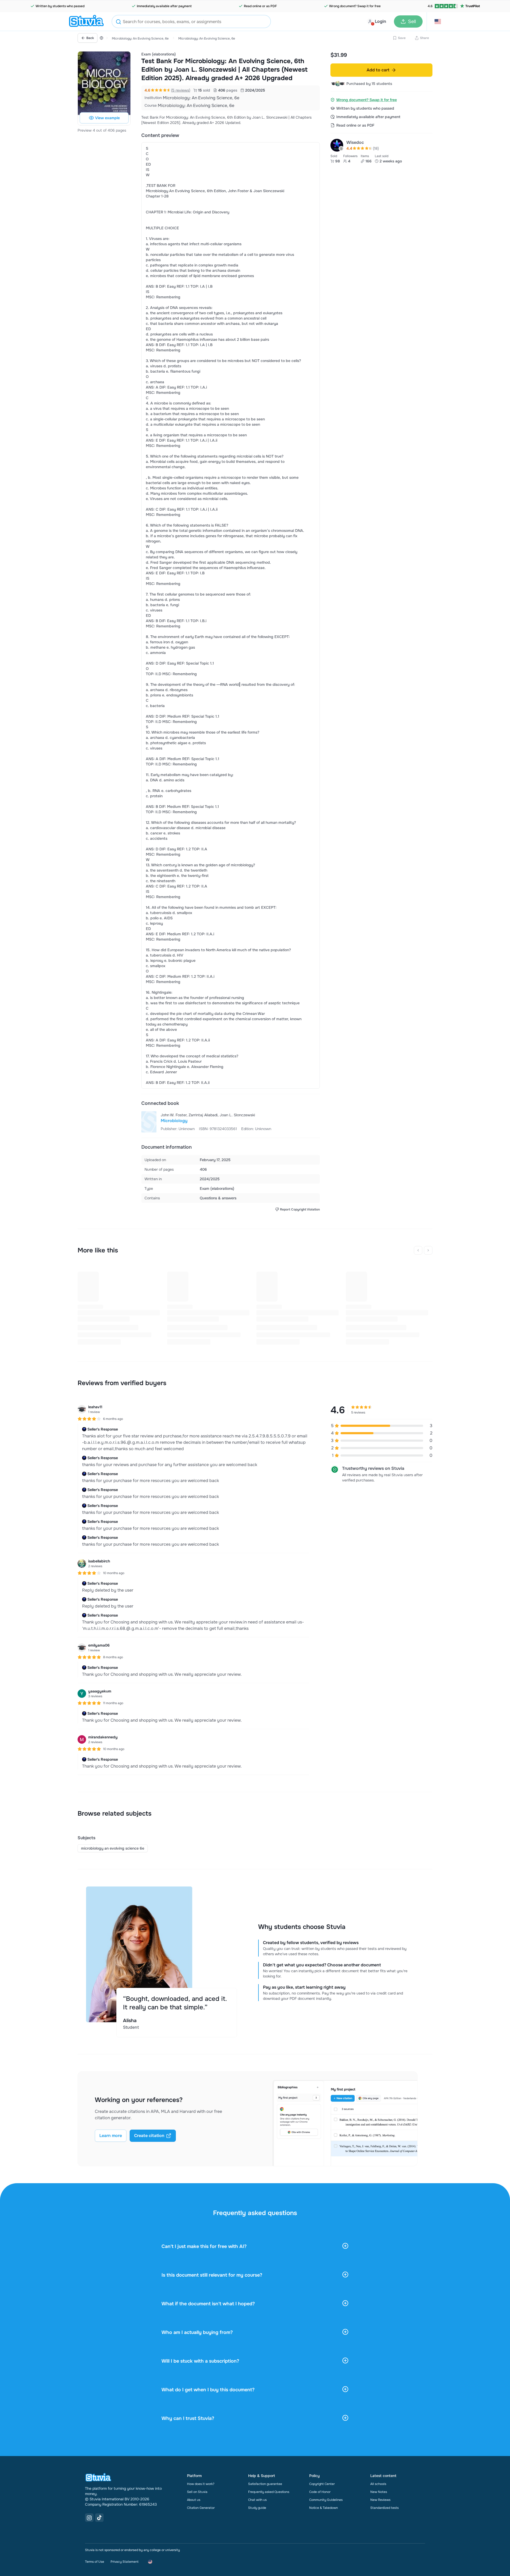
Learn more (111, 2136)
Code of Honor (320, 2492)
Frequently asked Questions (269, 2492)
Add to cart (378, 70)
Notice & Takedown (324, 2508)
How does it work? (201, 2484)
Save (402, 38)
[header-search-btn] (118, 22)
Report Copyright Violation (300, 1209)
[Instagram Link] (89, 2518)
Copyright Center (322, 2484)
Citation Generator (201, 2508)
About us (194, 2500)
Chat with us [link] (257, 2500)
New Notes (379, 2492)
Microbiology (174, 1121)
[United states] (101, 38)
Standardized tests (384, 2508)
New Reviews (380, 2500)
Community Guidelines (326, 2500)
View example (107, 118)
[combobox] (191, 21)
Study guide (257, 2508)
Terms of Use (95, 2562)
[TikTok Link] (99, 2518)
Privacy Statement (124, 2562)
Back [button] (90, 38)
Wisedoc (355, 142)
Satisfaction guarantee (265, 2484)
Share (424, 38)
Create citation (149, 2136)
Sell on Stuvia (197, 2492)
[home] (86, 21)
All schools (378, 2484)
